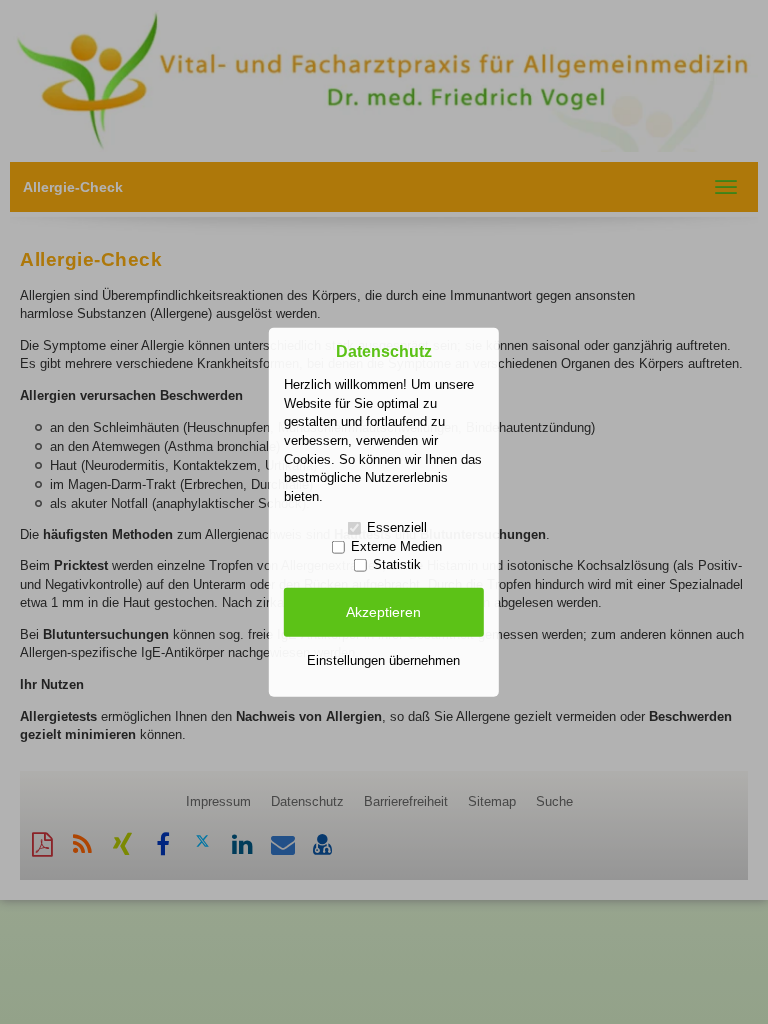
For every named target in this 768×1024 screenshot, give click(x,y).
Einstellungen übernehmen (383, 659)
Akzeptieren (383, 612)
